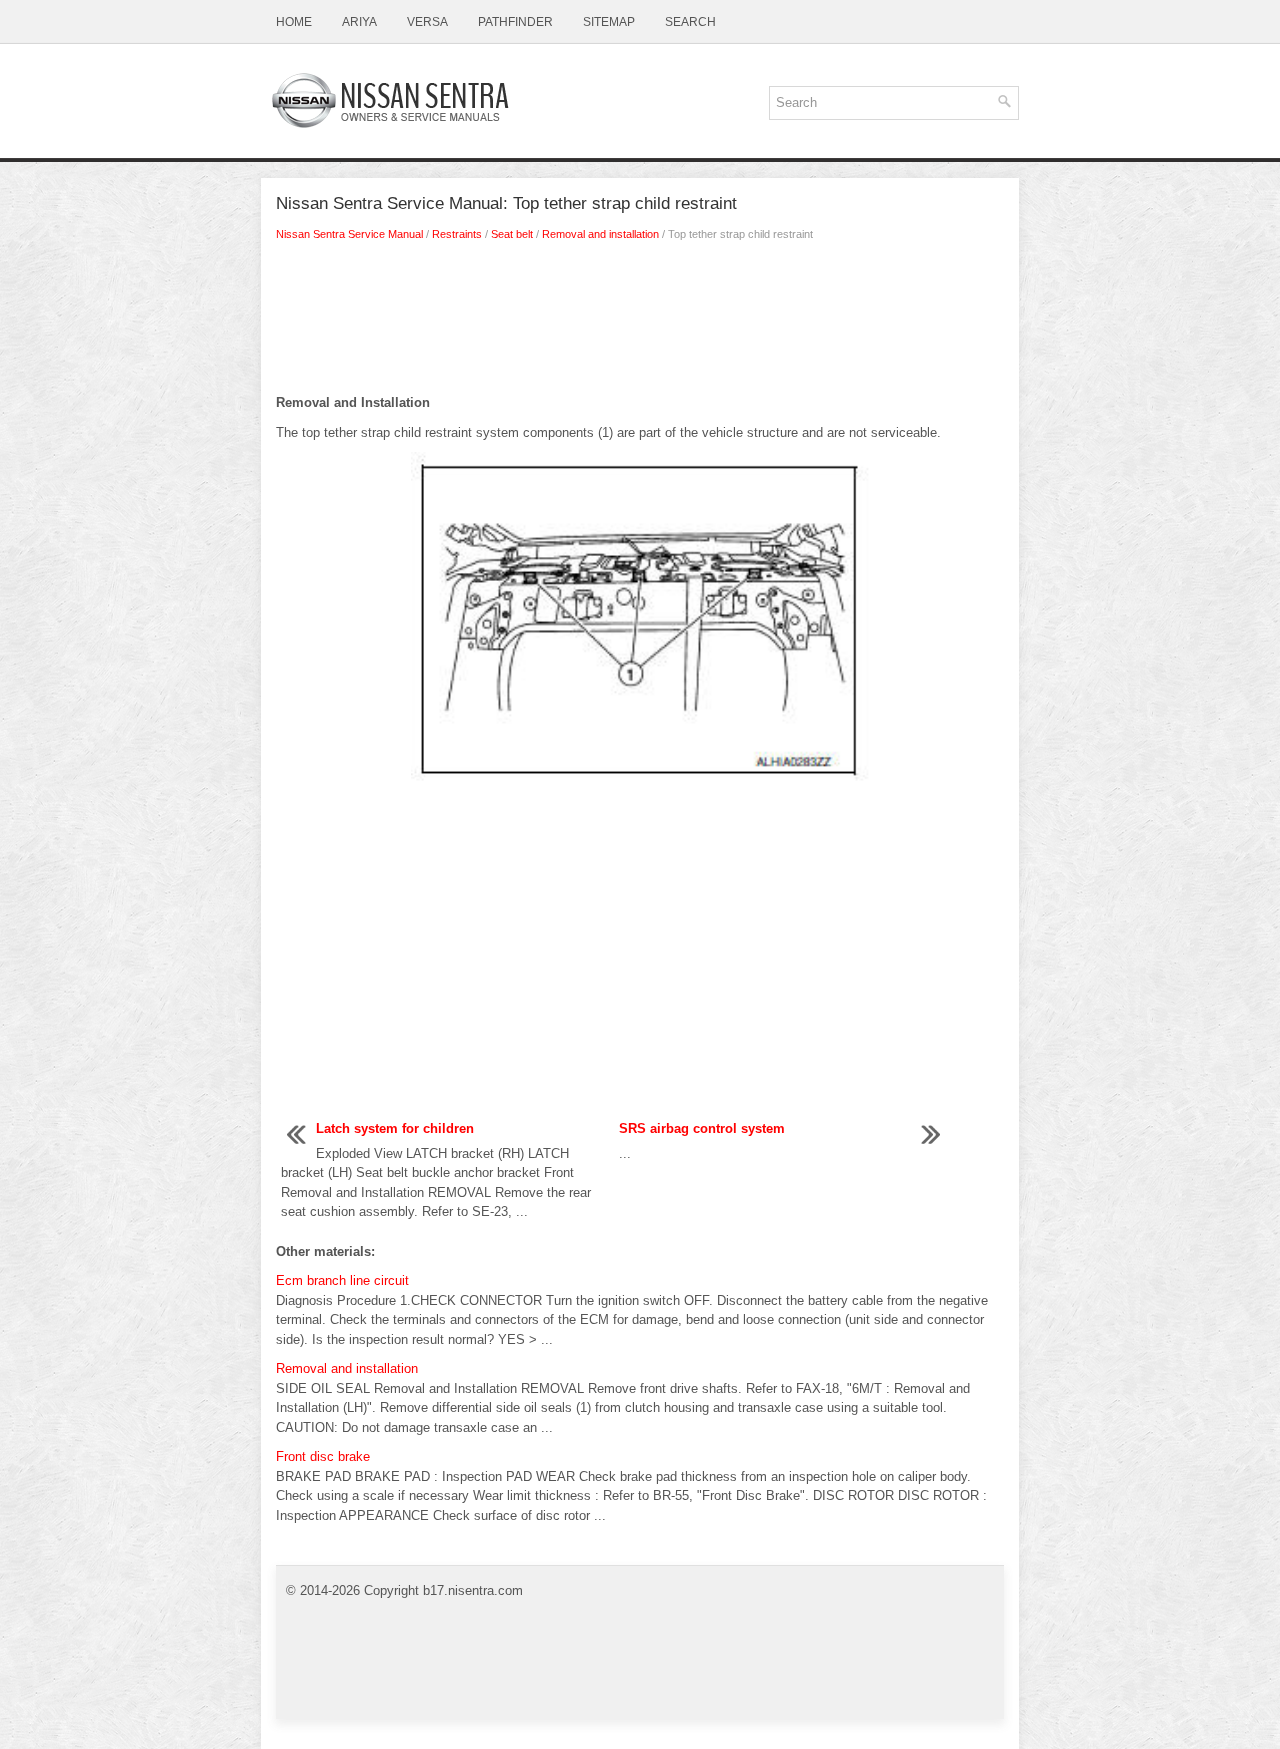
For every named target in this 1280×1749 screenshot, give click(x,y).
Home (294, 22)
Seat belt (512, 234)
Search (690, 22)
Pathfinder (515, 22)
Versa (427, 22)
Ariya (359, 22)
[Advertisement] (640, 323)
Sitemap (609, 22)
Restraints (457, 234)
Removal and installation (600, 234)
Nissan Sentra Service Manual (349, 234)
